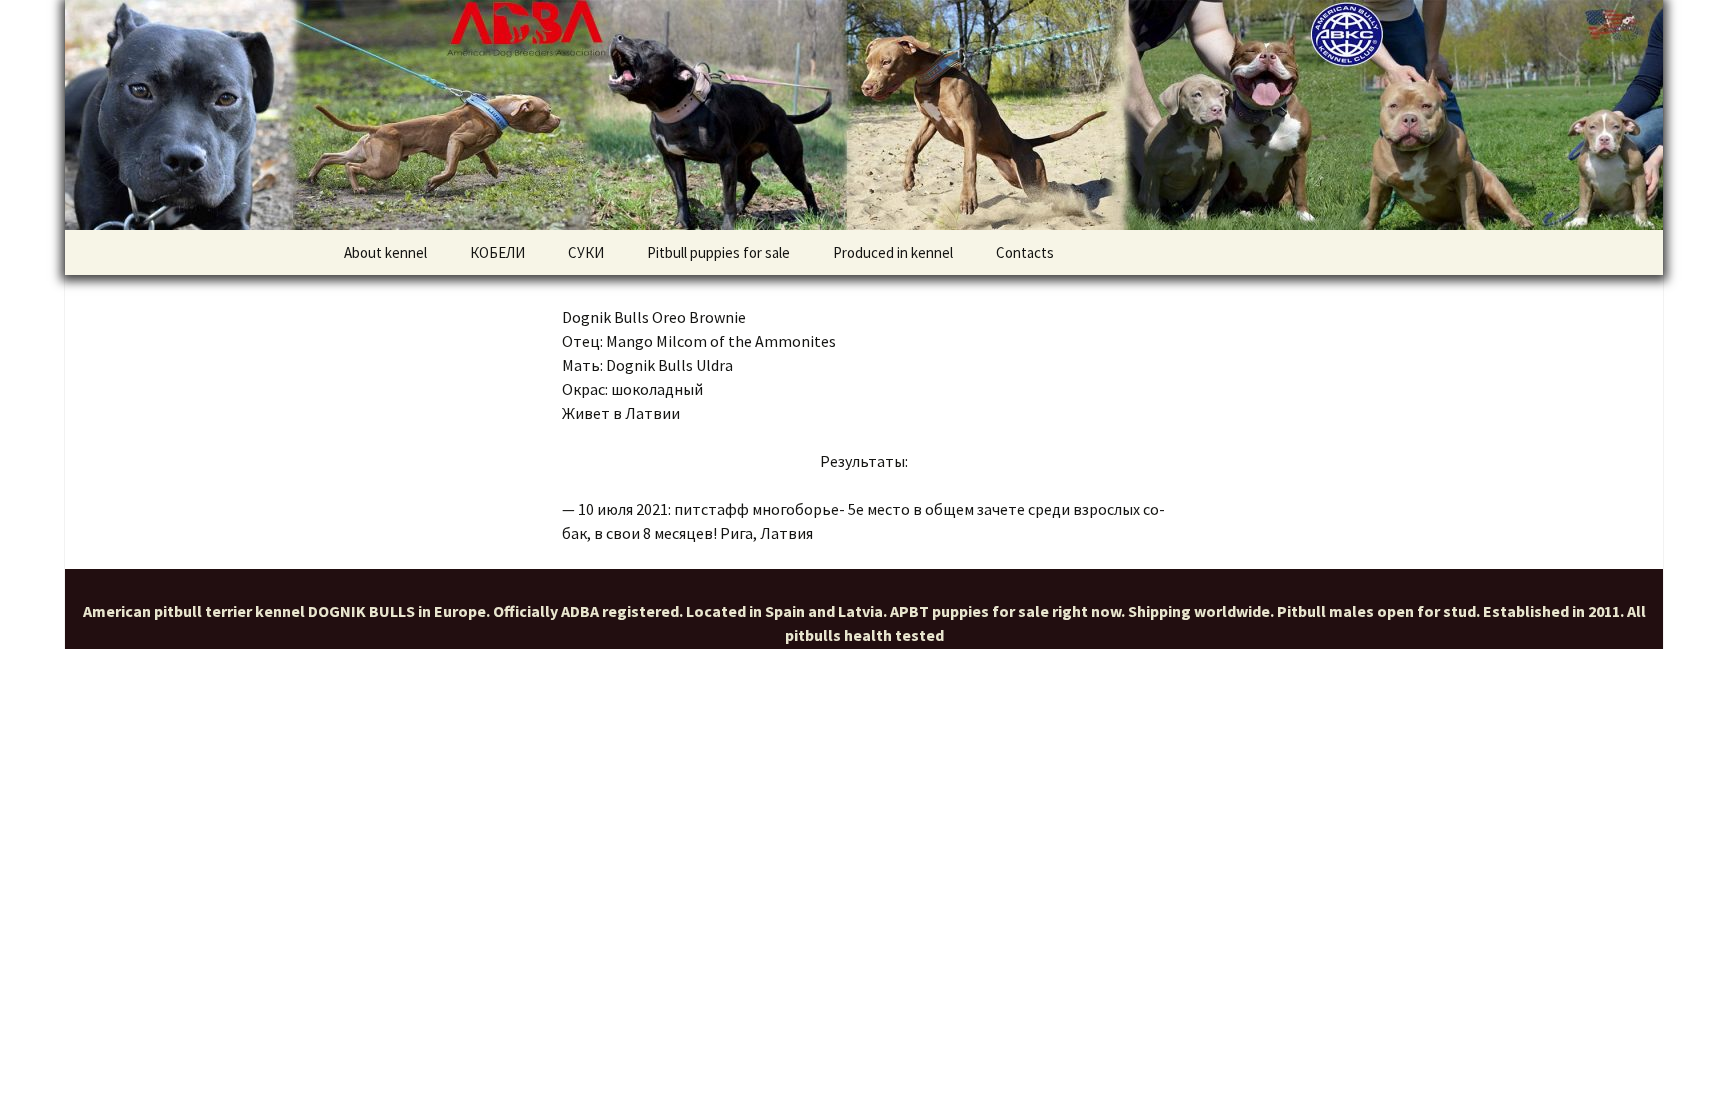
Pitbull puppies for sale (718, 252)
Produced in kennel (893, 252)
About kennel (385, 252)
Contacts (1025, 252)
